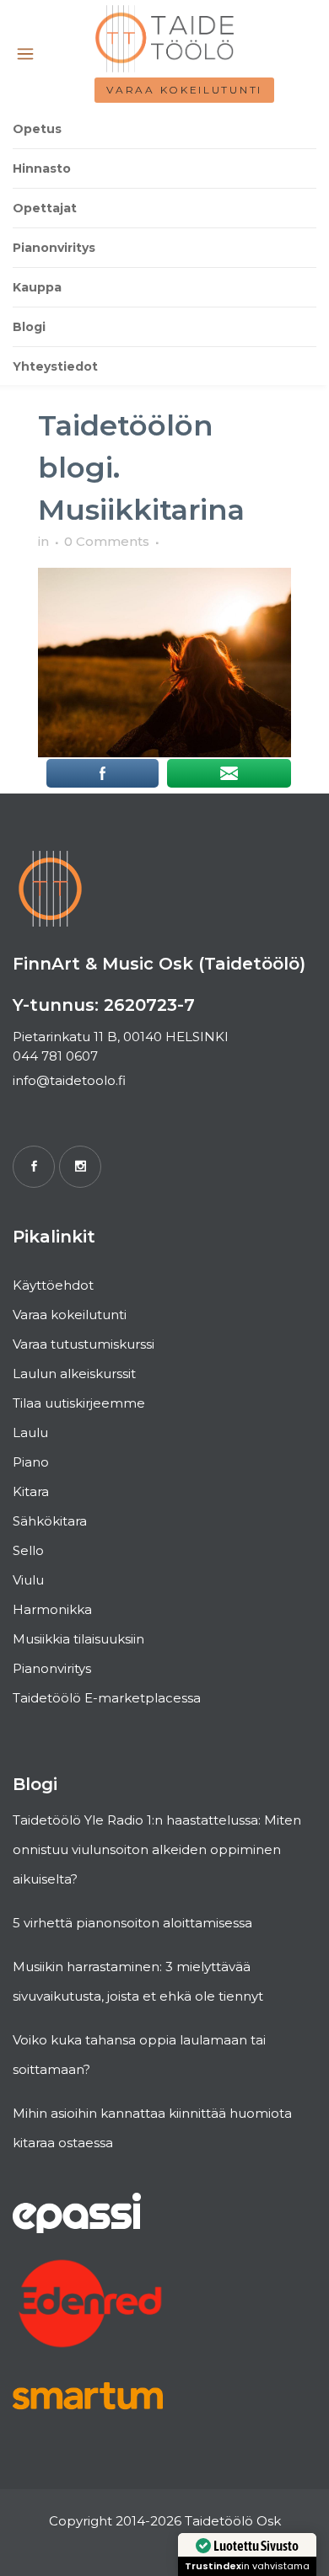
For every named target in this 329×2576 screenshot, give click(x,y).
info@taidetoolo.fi (69, 1080)
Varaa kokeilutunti (184, 90)
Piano (31, 1462)
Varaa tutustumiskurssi (84, 1344)
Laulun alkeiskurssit (74, 1374)
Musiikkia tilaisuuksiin (78, 1639)
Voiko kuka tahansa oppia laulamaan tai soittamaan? (139, 2055)
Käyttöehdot (53, 1285)
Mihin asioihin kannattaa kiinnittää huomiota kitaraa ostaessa (152, 2128)
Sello (28, 1550)
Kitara (31, 1491)
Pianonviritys (52, 1668)
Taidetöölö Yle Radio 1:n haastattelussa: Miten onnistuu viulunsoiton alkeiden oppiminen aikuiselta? (157, 1849)
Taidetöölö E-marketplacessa (107, 1698)
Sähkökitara (50, 1521)
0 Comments (107, 541)
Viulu (28, 1580)
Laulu (30, 1432)
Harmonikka (52, 1609)
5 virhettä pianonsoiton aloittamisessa (132, 1923)
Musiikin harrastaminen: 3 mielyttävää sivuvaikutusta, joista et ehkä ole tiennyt (138, 1981)
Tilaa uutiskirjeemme (79, 1403)
